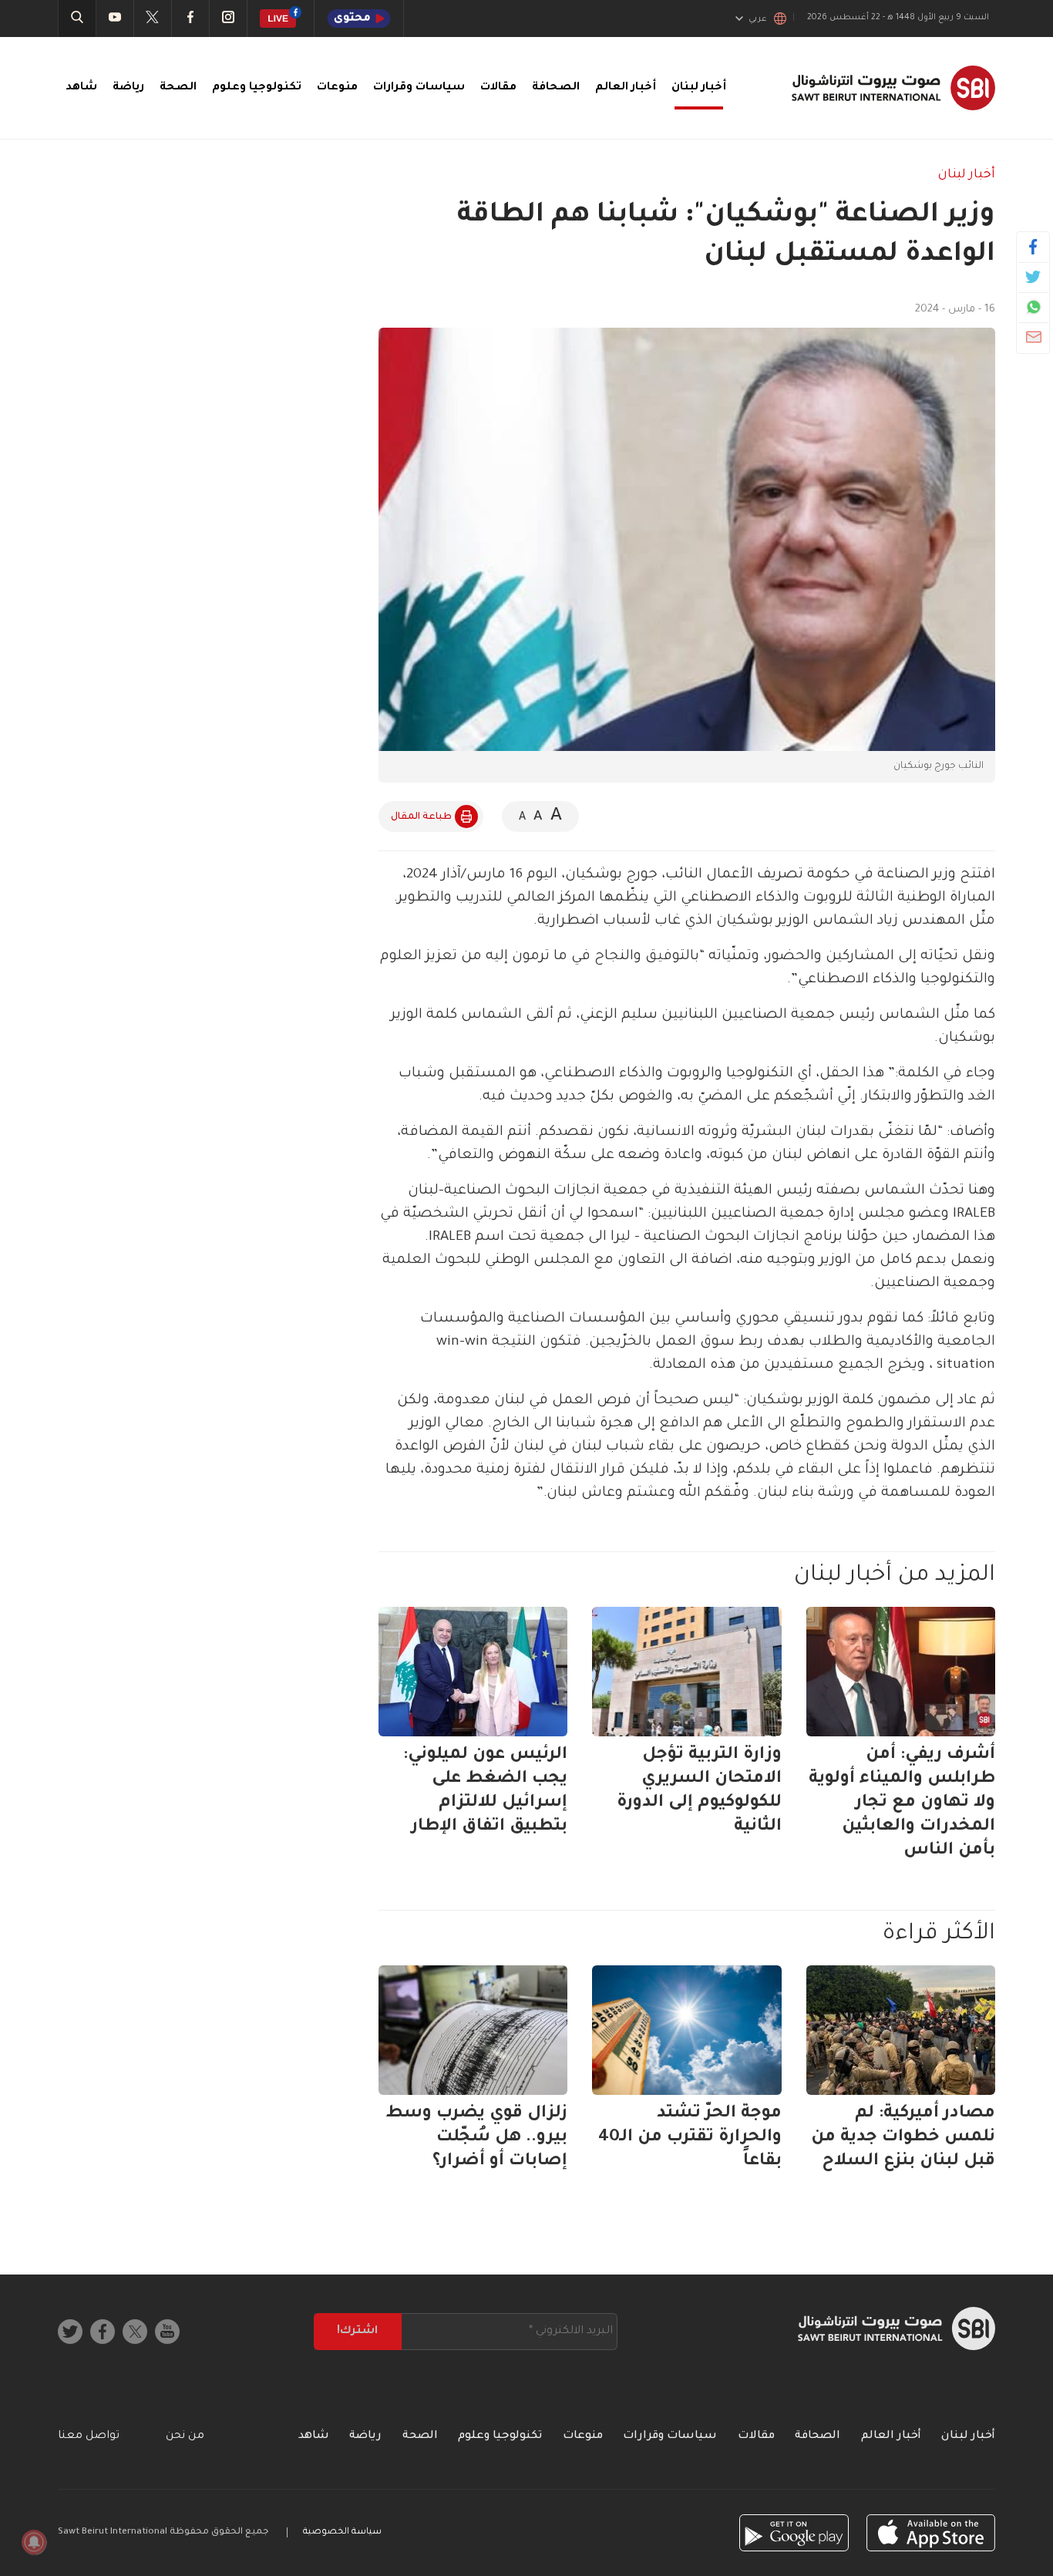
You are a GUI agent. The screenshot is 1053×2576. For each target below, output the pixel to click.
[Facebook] (1033, 247)
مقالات (498, 88)
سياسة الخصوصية (342, 2532)
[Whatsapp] (1033, 307)
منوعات (337, 88)
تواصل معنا (89, 2436)
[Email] (1033, 337)
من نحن (185, 2436)
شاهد (81, 88)
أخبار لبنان (699, 88)
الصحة (178, 88)
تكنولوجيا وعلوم (257, 88)
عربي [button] (758, 19)
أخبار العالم (626, 88)
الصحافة (556, 88)
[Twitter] (1033, 277)
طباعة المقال (421, 817)
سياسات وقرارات (419, 88)
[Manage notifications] (34, 2542)
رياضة (128, 88)
